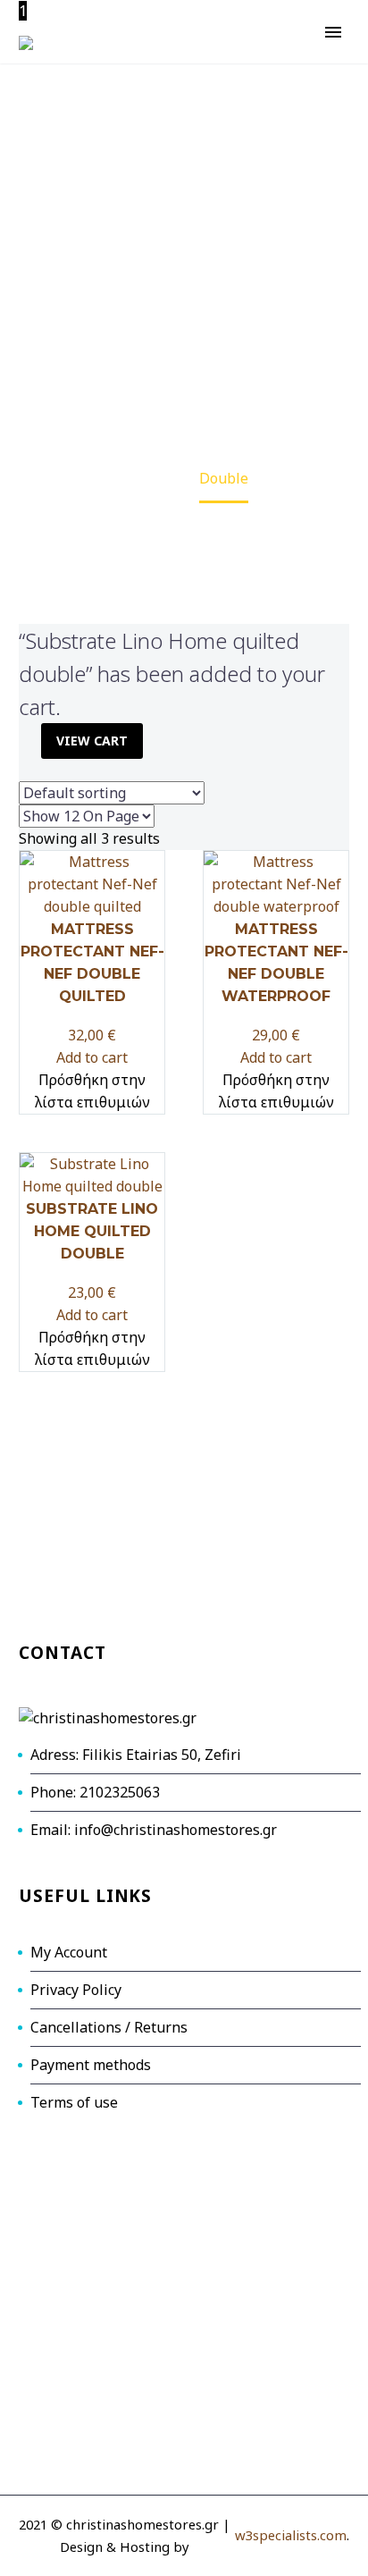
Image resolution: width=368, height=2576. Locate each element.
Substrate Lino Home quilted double (92, 1231)
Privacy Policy (76, 1990)
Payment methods (91, 2065)
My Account (69, 1952)
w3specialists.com (291, 2535)
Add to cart (92, 1057)
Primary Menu (333, 32)
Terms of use (74, 2102)
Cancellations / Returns (109, 2027)
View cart (92, 741)
